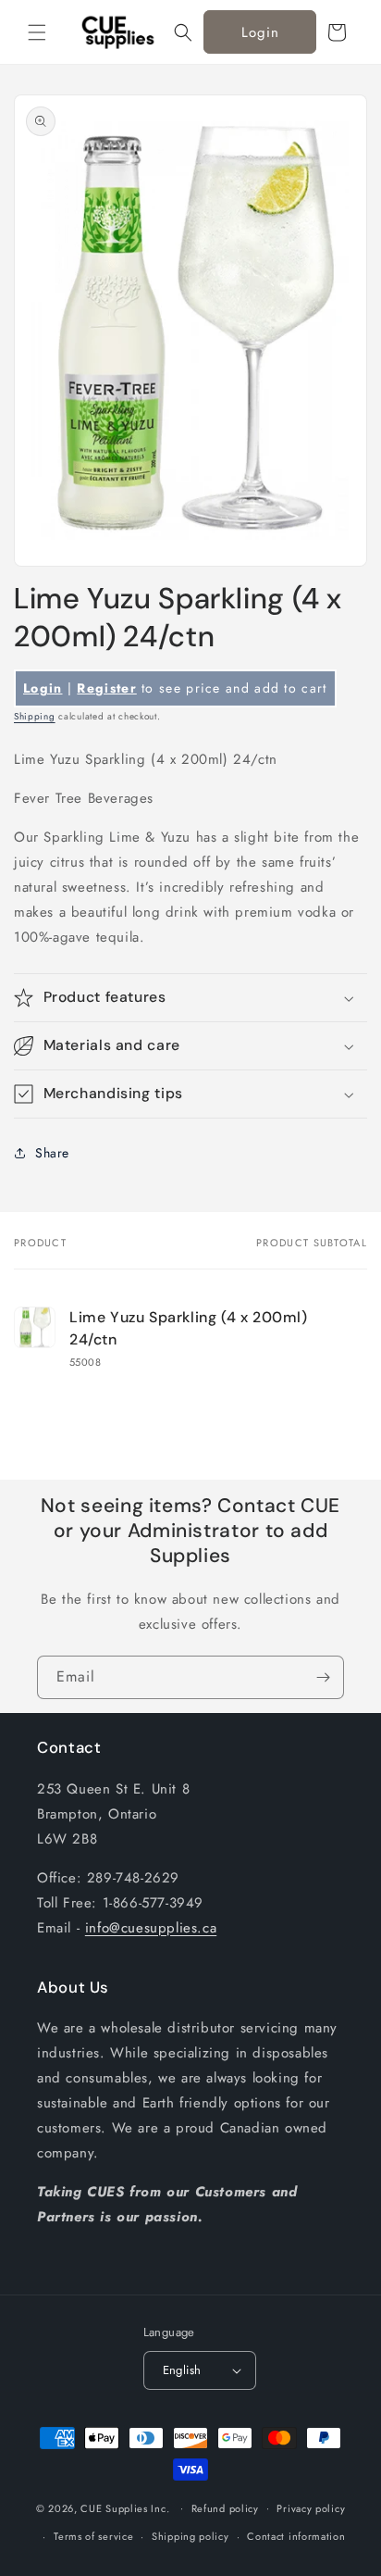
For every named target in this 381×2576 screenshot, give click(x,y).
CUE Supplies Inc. (125, 2507)
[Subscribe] (323, 1677)
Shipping (35, 716)
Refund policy (225, 2508)
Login (260, 32)
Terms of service (93, 2536)
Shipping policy (190, 2536)
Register (106, 688)
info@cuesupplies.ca (151, 1928)
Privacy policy (311, 2508)
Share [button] (52, 1153)
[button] (37, 32)
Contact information (296, 2536)
